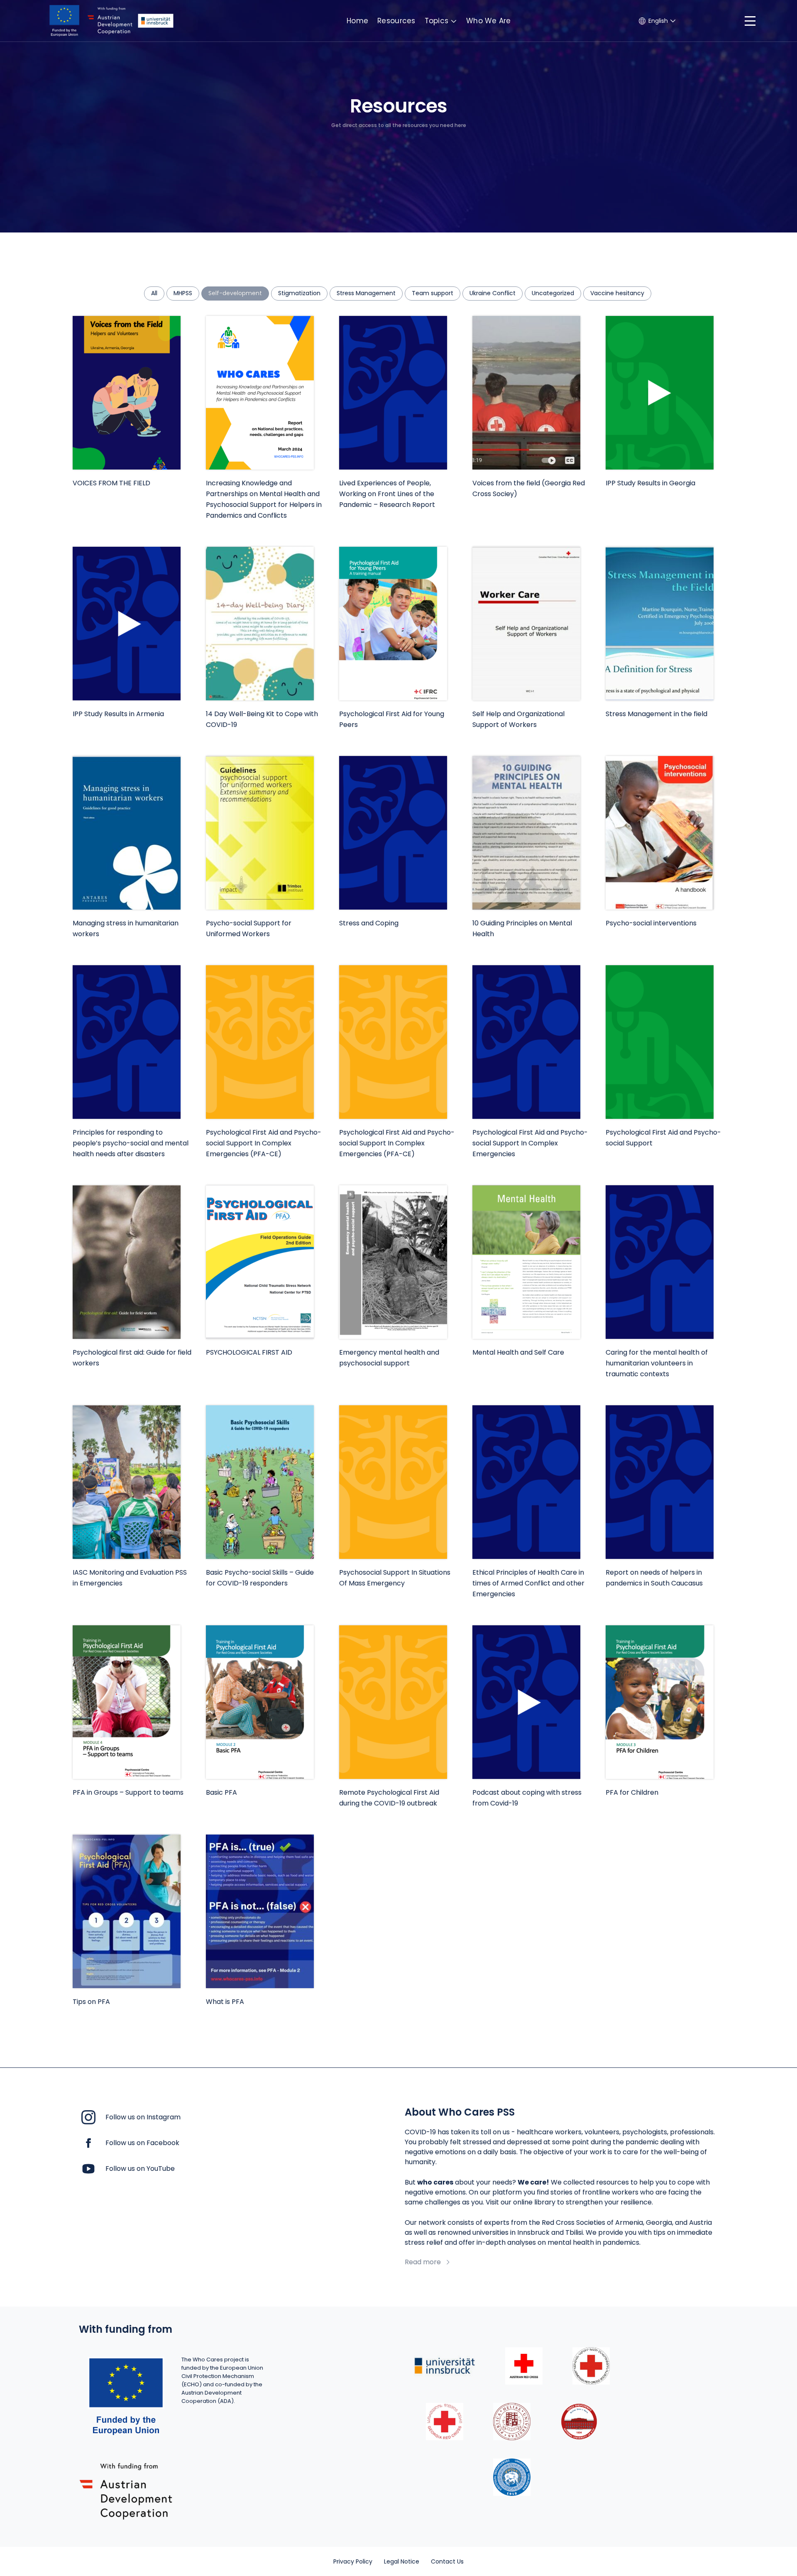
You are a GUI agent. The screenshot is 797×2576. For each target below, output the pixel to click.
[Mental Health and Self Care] (526, 1262)
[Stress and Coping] (393, 833)
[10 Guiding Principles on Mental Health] (526, 833)
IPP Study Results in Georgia (650, 483)
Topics (437, 21)
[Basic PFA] (260, 1702)
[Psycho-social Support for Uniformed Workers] (260, 833)
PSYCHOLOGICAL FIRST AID (249, 1352)
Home (357, 21)
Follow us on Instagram (143, 2117)
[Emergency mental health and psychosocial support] (393, 1262)
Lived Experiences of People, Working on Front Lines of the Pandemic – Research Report (387, 494)
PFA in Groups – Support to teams (128, 1792)
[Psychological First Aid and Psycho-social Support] (660, 1042)
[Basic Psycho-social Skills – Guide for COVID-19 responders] (260, 1482)
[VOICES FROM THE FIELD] (127, 393)
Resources (396, 21)
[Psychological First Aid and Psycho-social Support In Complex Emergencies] (526, 1042)
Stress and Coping (369, 923)
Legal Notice (402, 2561)
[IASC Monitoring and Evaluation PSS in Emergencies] (127, 1482)
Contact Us (447, 2561)
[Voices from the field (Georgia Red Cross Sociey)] (526, 393)
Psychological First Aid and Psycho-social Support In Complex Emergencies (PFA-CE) (264, 1143)
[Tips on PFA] (127, 1911)
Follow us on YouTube (140, 2169)
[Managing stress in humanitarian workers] (127, 833)
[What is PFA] (260, 1911)
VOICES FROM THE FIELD (111, 483)
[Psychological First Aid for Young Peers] (393, 624)
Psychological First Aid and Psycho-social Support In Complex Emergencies (530, 1143)
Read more (423, 2262)
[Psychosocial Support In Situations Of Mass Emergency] (393, 1482)
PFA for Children (632, 1792)
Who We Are (489, 21)
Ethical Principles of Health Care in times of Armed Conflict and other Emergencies (528, 1583)
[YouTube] (88, 2168)
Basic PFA (221, 1792)
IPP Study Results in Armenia (118, 714)
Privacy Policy (353, 2561)
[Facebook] (88, 2142)
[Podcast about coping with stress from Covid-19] (526, 1702)
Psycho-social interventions (651, 923)
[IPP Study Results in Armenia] (127, 624)
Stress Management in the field (656, 714)
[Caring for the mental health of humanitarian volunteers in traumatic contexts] (660, 1262)
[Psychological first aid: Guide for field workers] (127, 1262)
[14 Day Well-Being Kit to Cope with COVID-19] (260, 624)
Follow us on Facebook (142, 2143)
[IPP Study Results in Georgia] (660, 393)
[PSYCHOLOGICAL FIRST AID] (260, 1262)
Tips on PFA (91, 2002)
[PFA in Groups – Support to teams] (127, 1702)
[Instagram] (88, 2117)
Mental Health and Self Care (518, 1352)
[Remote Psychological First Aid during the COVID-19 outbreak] (393, 1702)
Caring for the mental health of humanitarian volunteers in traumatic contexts (657, 1363)
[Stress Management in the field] (660, 624)
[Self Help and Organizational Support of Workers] (526, 624)
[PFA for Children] (660, 1702)
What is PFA (225, 2002)
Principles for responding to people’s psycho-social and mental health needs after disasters (131, 1143)
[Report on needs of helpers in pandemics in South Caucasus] (660, 1482)
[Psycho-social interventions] (660, 833)
